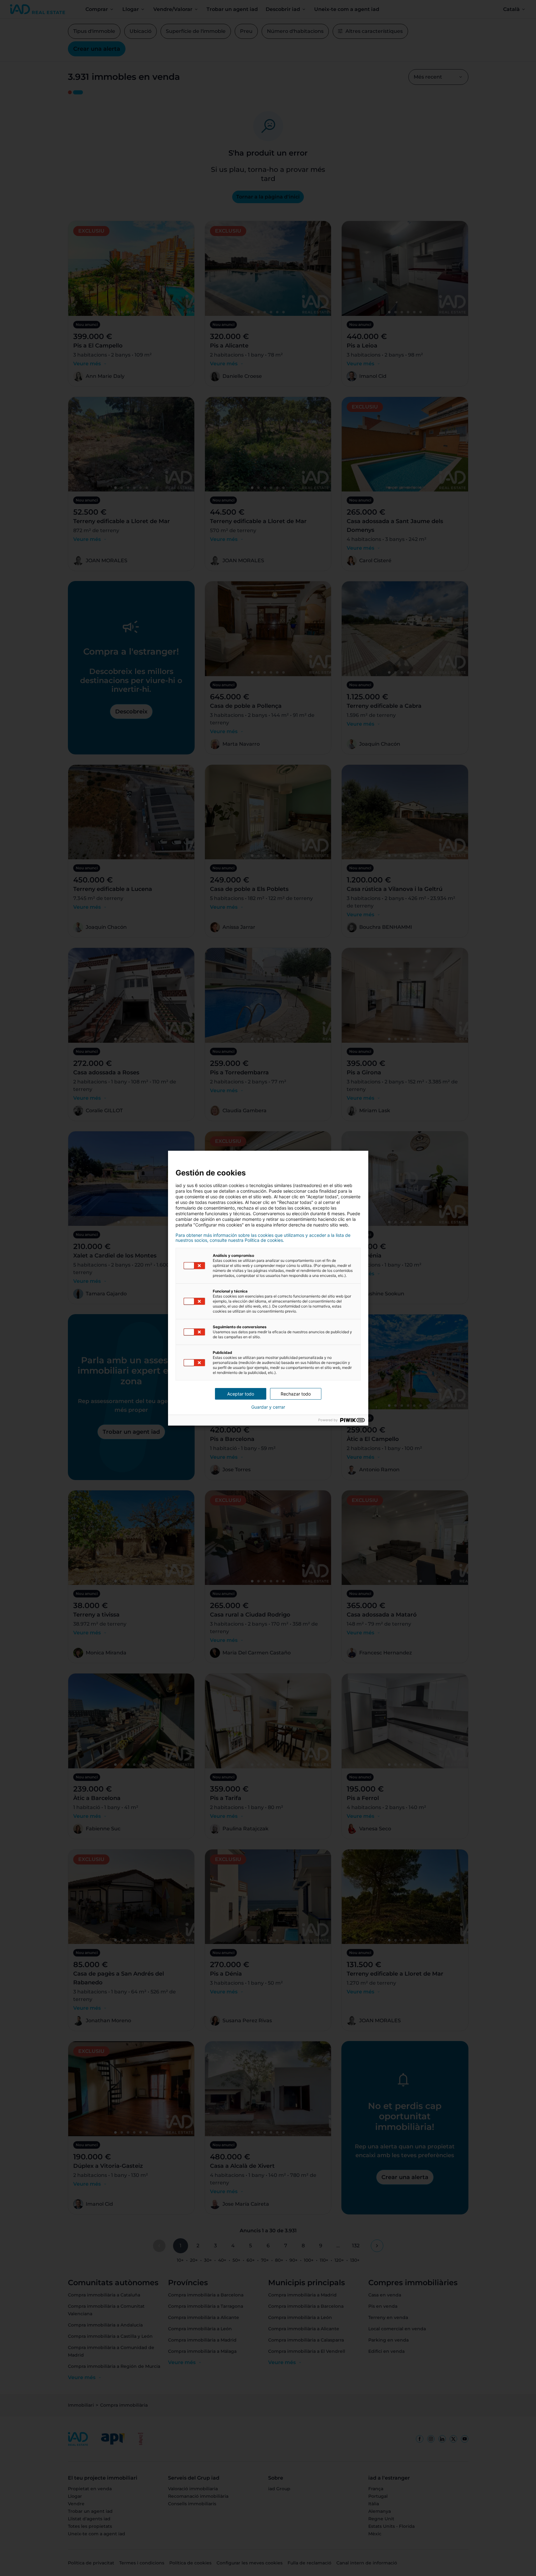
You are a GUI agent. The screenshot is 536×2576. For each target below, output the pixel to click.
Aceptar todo (241, 1394)
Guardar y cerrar (268, 1407)
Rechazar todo (296, 1394)
